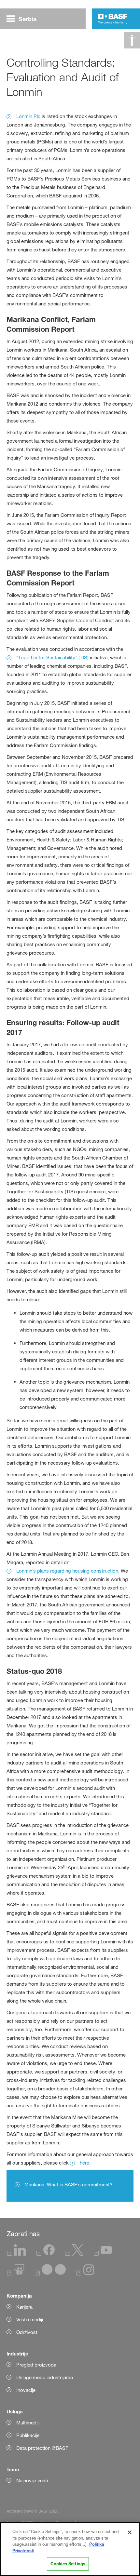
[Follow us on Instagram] (85, 2274)
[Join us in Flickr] (50, 2274)
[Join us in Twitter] (74, 2254)
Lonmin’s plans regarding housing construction (67, 1571)
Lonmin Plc (28, 116)
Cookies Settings (68, 2564)
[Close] (130, 2532)
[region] (70, 2549)
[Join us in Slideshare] (16, 2274)
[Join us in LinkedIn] (17, 2254)
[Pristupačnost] (132, 40)
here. (85, 2163)
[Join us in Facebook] (46, 2254)
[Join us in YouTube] (103, 2254)
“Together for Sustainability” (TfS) (52, 657)
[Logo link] (113, 19)
